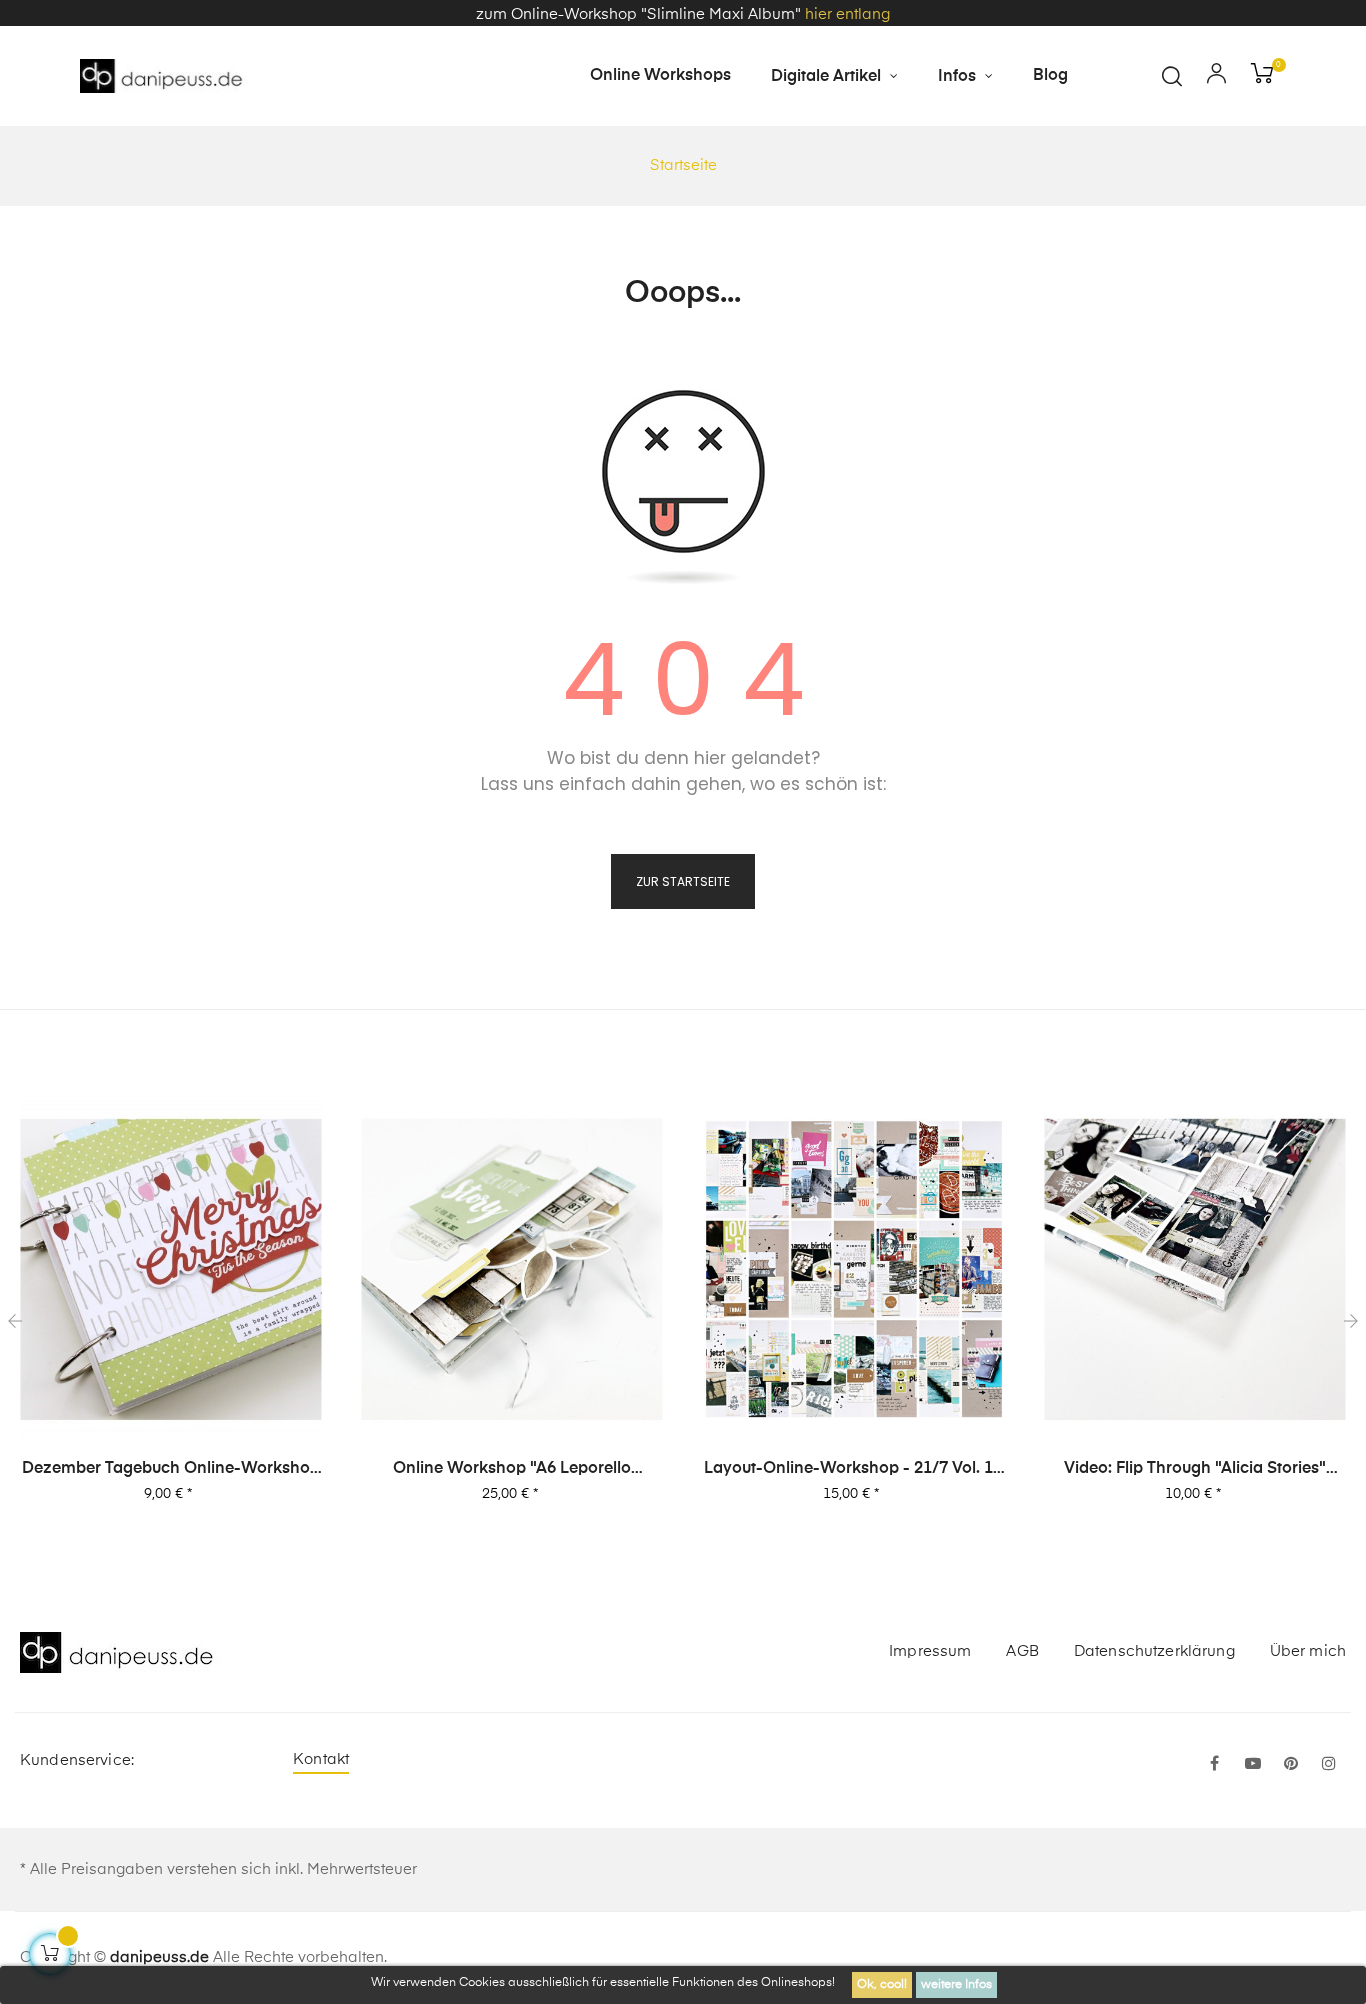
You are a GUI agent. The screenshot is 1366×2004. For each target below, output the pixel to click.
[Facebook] (1215, 1765)
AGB (1022, 1651)
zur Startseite (683, 881)
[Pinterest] (1291, 1765)
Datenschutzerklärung (1154, 1651)
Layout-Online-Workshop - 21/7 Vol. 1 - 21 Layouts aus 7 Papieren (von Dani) (854, 1470)
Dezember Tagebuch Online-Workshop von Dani (171, 1470)
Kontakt (321, 1759)
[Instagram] (1329, 1765)
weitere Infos (956, 1985)
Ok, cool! (882, 1985)
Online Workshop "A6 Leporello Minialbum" (512, 1470)
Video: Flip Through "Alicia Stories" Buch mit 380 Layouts (1195, 1470)
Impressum (930, 1651)
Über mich (1308, 1651)
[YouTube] (1253, 1765)
